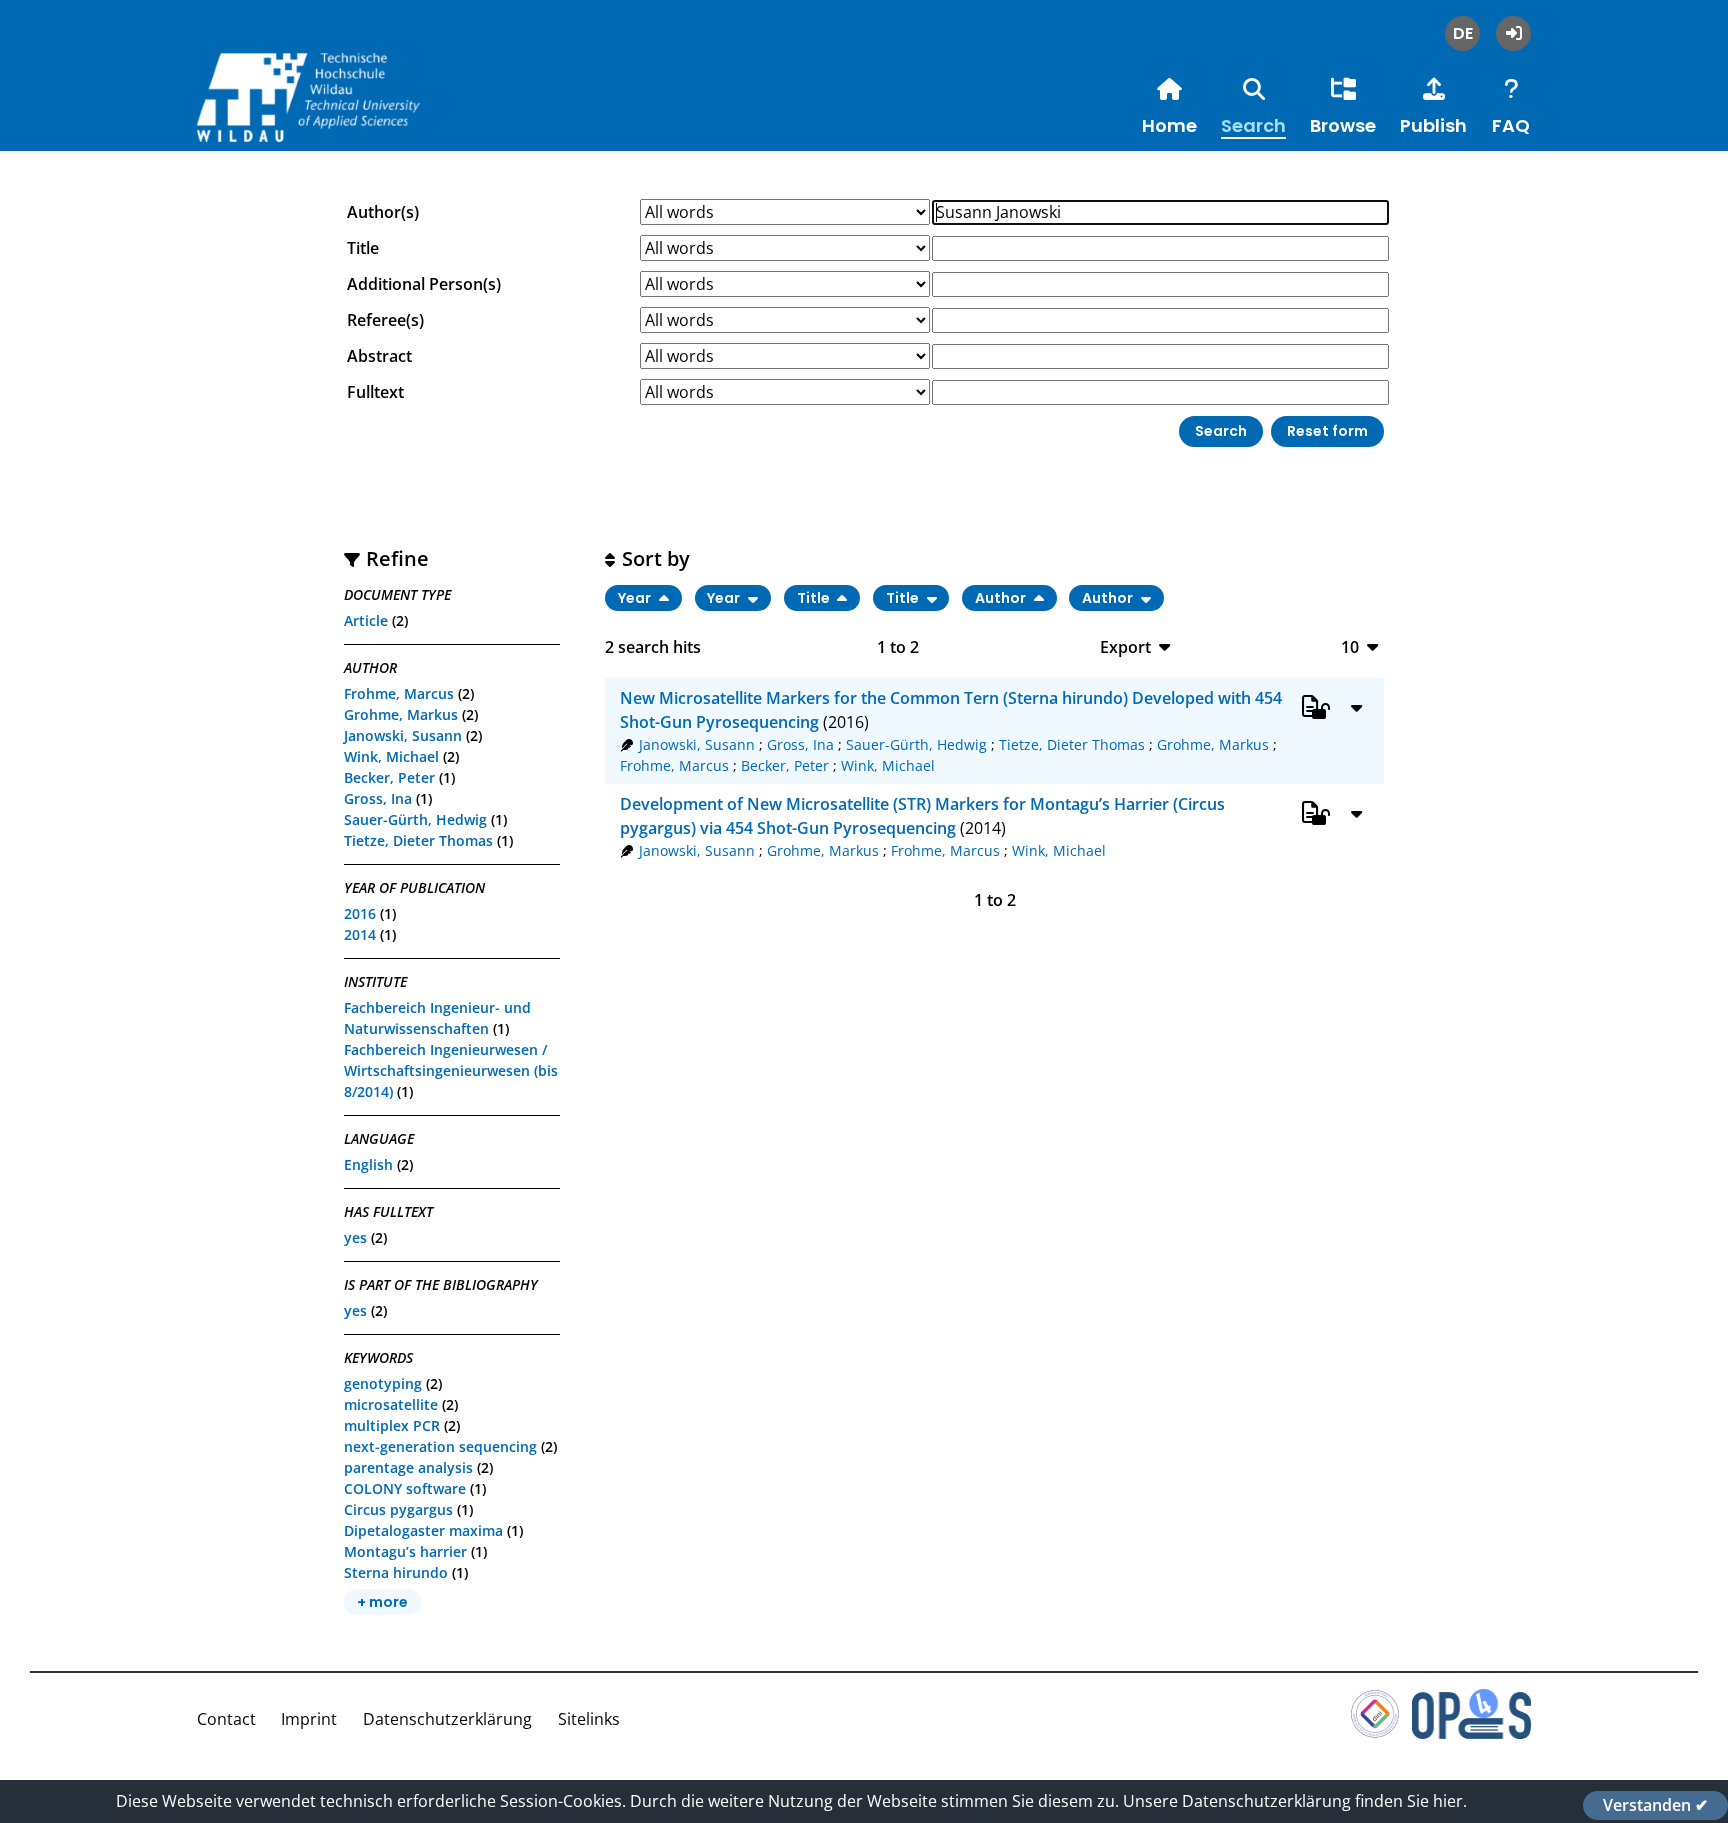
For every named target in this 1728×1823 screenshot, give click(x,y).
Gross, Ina (378, 798)
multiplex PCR (392, 1425)
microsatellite (391, 1404)
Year (636, 598)
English (368, 1164)
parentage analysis (408, 1467)
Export (1125, 646)
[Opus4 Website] (1471, 1733)
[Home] (347, 118)
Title (363, 248)
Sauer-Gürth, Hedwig (415, 819)
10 (1350, 646)
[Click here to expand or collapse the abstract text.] (1357, 707)
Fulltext (375, 392)
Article (366, 620)
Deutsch (1462, 33)
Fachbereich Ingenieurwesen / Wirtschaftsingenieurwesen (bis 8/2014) (451, 1070)
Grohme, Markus (401, 714)
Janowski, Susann (403, 735)
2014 (360, 934)
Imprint (309, 1719)
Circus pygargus (398, 1509)
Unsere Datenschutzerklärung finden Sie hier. (1295, 1801)
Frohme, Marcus (399, 693)
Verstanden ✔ (1655, 1805)
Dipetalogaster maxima (423, 1530)
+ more (382, 1602)
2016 (360, 913)
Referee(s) (385, 320)
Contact (226, 1719)
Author (1002, 598)
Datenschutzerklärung (447, 1719)
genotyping (383, 1383)
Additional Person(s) (424, 284)
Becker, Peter (389, 777)
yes (355, 1237)
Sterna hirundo (396, 1572)
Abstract (379, 356)
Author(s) (383, 212)
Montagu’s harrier (405, 1551)
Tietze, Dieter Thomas (418, 840)
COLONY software (405, 1488)
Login (1513, 33)
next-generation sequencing (440, 1446)
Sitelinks (589, 1719)
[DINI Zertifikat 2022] (1375, 1733)
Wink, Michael (391, 756)
